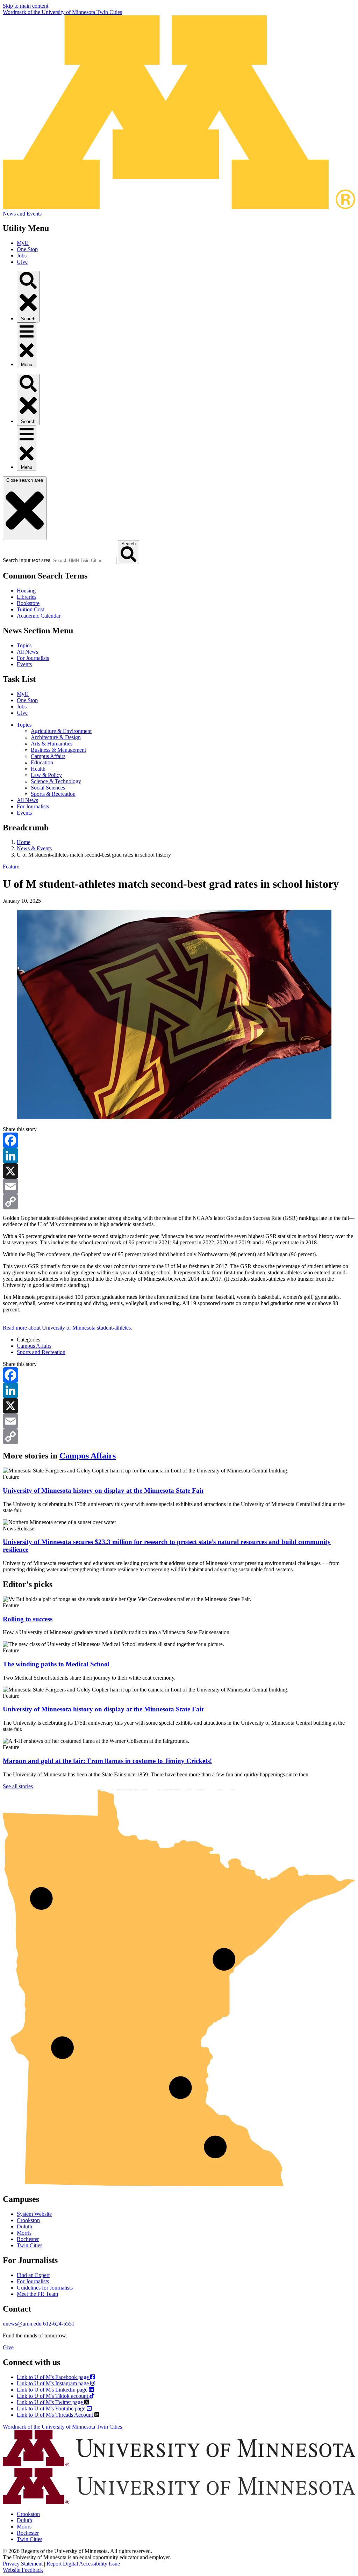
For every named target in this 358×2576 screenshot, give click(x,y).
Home (24, 842)
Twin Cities (30, 2245)
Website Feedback (23, 2570)
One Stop (27, 249)
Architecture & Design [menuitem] (56, 737)
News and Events (22, 214)
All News (27, 652)
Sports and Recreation (41, 1352)
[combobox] (84, 561)
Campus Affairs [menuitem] (48, 756)
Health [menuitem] (38, 769)
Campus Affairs (34, 1346)
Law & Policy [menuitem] (46, 775)
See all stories (18, 1786)
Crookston (28, 2220)
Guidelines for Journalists (45, 2288)
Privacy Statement (23, 2564)
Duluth (24, 2226)
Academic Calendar (39, 616)
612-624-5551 (59, 2324)
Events (24, 664)
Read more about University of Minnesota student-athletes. (67, 1328)
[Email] (179, 1186)
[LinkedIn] (179, 1156)
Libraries (27, 597)
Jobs (22, 256)
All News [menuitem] (27, 800)
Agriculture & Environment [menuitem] (61, 731)
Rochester (28, 2239)
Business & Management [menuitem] (58, 750)
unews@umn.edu (22, 2324)
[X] (179, 1171)
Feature (11, 867)
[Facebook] (179, 1140)
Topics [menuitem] (24, 725)
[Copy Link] (179, 1202)
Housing (26, 591)
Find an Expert (33, 2275)
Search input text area (27, 560)
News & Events (34, 848)
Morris (24, 2233)
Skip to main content (26, 6)
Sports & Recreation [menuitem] (53, 794)
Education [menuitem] (42, 762)
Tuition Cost (30, 609)
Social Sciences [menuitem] (48, 788)
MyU (23, 243)
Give (22, 262)
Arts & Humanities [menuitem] (52, 744)
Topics (24, 645)
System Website (34, 2214)
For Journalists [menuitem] (33, 806)
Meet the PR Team (37, 2294)
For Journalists (33, 658)
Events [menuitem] (24, 813)
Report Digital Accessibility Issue (83, 2564)
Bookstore (28, 603)
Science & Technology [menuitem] (56, 781)
